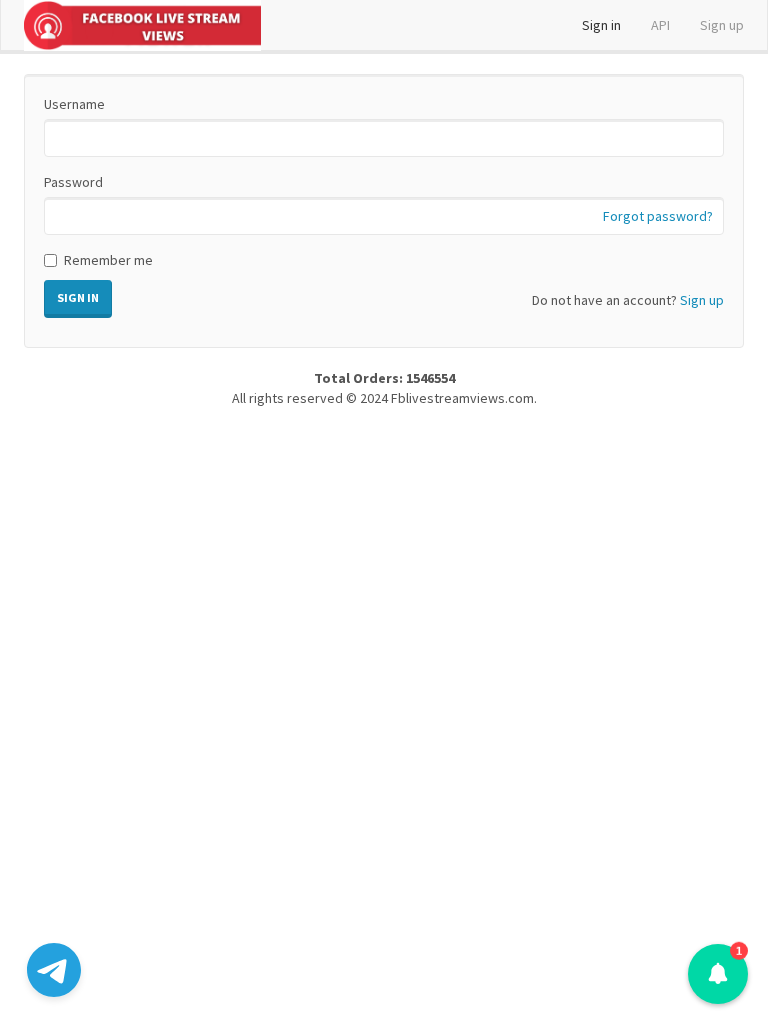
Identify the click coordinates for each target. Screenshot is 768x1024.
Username (74, 104)
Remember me (108, 260)
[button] (718, 974)
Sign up (722, 25)
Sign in (601, 25)
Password (73, 182)
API (660, 25)
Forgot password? (658, 216)
